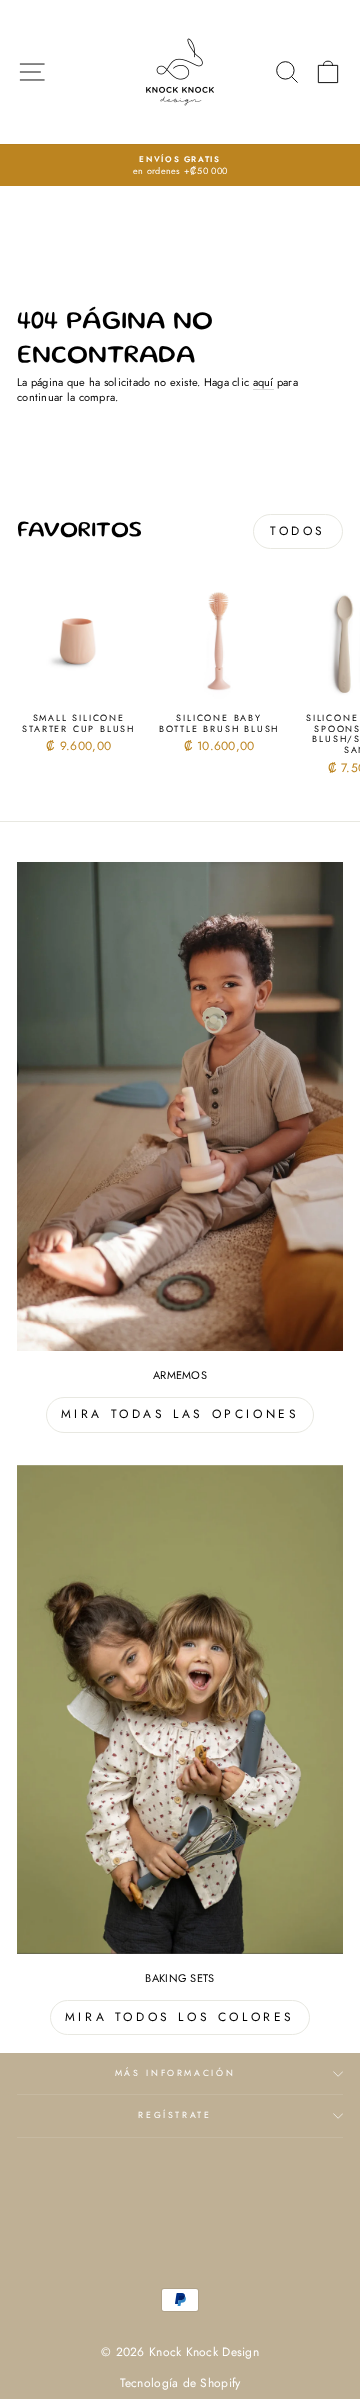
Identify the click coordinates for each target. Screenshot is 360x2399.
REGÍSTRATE (175, 2115)
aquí (263, 382)
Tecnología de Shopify (180, 2383)
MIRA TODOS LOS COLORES (180, 2017)
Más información (175, 2073)
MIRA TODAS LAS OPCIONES (180, 1414)
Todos (298, 531)
